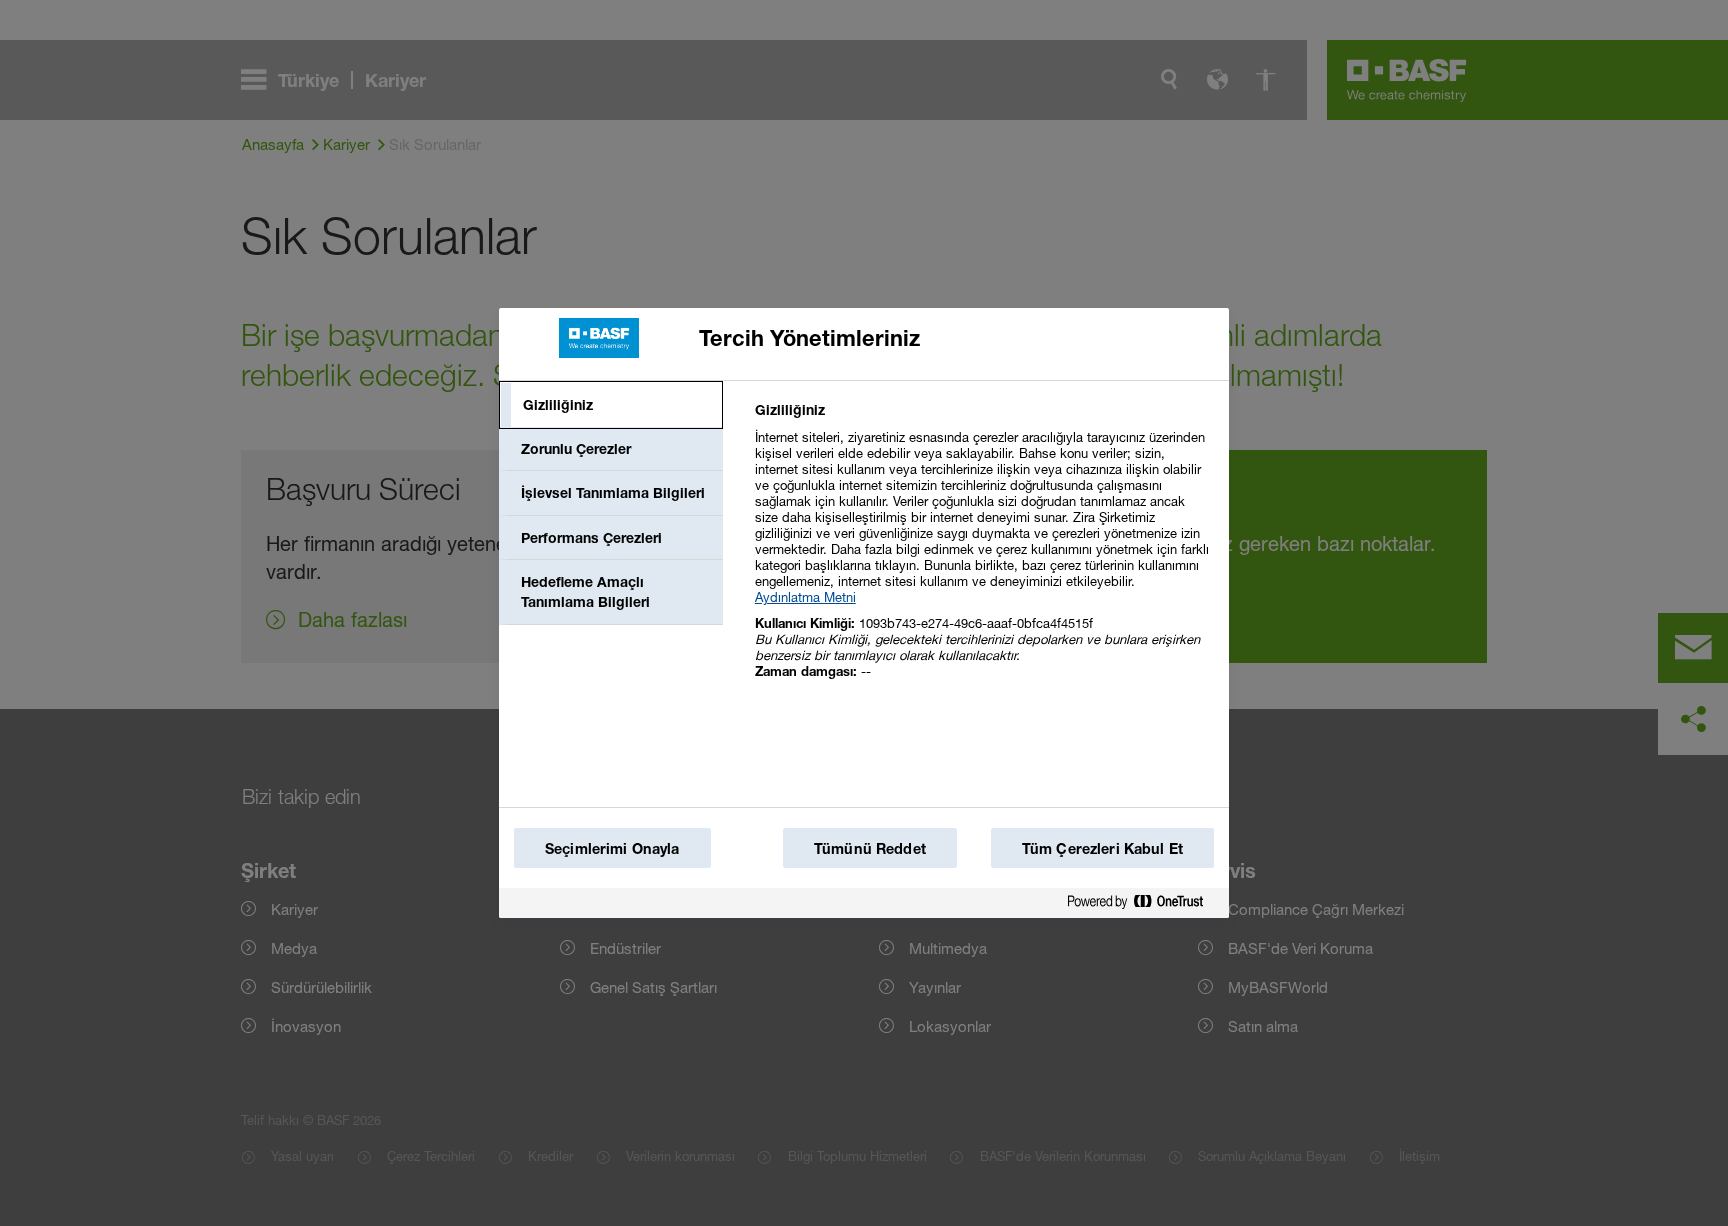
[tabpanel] (983, 551)
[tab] (611, 405)
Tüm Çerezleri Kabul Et (1102, 848)
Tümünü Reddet (870, 848)
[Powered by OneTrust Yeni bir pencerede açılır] (1143, 902)
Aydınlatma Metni (805, 597)
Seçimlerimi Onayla (612, 848)
